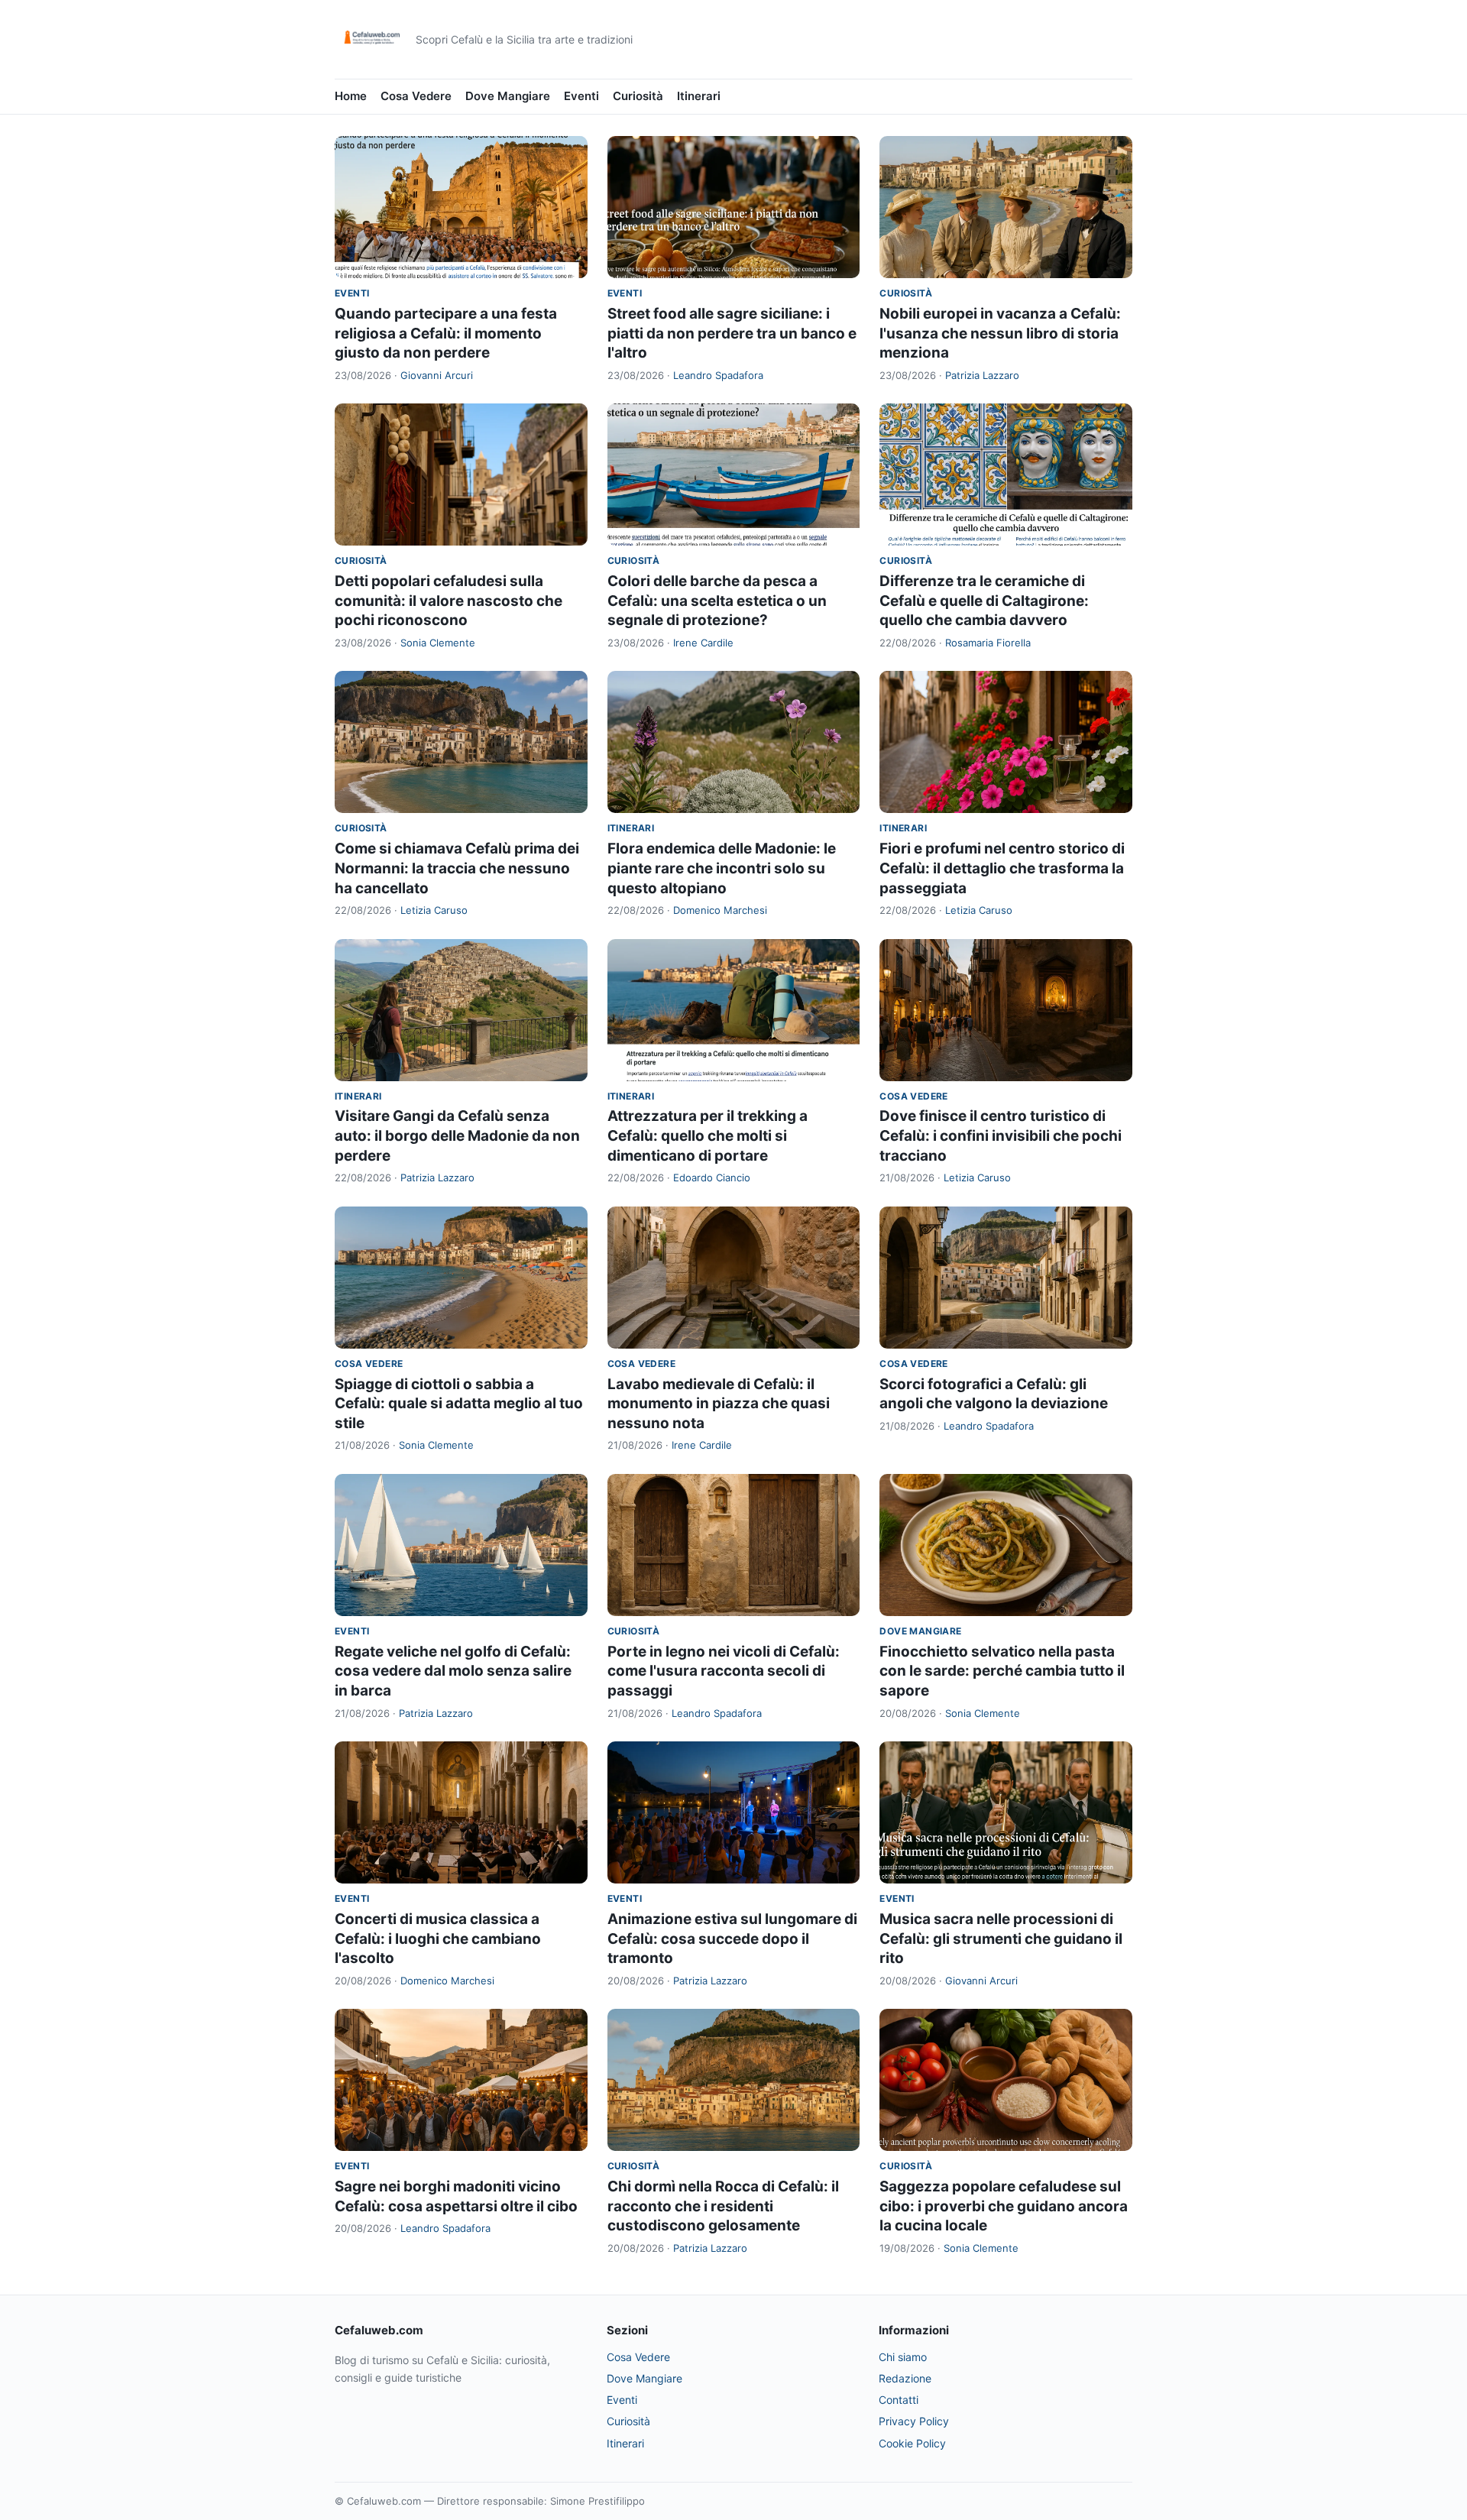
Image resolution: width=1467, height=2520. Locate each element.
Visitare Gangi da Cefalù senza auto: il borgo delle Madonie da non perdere (457, 1135)
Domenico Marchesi (720, 910)
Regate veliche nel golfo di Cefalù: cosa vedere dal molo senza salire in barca (453, 1671)
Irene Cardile (703, 643)
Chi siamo (903, 2357)
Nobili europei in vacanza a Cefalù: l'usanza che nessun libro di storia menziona (1000, 333)
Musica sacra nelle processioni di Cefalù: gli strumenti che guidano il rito (1001, 1939)
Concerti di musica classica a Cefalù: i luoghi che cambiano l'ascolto (438, 1939)
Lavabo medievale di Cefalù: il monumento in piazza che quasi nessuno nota (719, 1404)
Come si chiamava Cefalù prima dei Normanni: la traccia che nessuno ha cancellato (457, 868)
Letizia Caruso (434, 910)
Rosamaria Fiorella (988, 643)
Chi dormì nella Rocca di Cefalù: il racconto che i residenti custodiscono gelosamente (723, 2206)
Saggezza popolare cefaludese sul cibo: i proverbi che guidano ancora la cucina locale (1004, 2206)
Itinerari (699, 96)
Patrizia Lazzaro (982, 375)
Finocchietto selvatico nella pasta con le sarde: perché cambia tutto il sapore (1002, 1671)
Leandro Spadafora (718, 375)
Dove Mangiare (508, 96)
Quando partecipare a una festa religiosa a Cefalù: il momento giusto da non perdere (446, 333)
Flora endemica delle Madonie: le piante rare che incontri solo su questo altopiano (722, 868)
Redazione (905, 2378)
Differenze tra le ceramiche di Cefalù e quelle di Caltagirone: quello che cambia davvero (984, 601)
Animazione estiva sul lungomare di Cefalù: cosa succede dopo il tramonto (732, 1939)
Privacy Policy (914, 2421)
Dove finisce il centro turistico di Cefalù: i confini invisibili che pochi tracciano (1001, 1135)
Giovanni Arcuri (437, 375)
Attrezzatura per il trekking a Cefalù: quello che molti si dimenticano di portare (708, 1135)
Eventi (581, 96)
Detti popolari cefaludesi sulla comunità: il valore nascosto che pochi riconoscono (449, 601)
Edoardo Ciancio (712, 1177)
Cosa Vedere (416, 96)
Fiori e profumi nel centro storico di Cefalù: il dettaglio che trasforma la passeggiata (1002, 868)
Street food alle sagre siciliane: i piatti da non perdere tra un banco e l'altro (732, 333)
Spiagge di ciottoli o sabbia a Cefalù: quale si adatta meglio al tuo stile (459, 1404)
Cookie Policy (912, 2443)
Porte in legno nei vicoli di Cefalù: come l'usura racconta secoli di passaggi (724, 1671)
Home (351, 96)
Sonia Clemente (438, 643)
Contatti (899, 2400)
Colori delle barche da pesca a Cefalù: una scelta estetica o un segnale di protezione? (717, 601)
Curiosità (638, 96)
